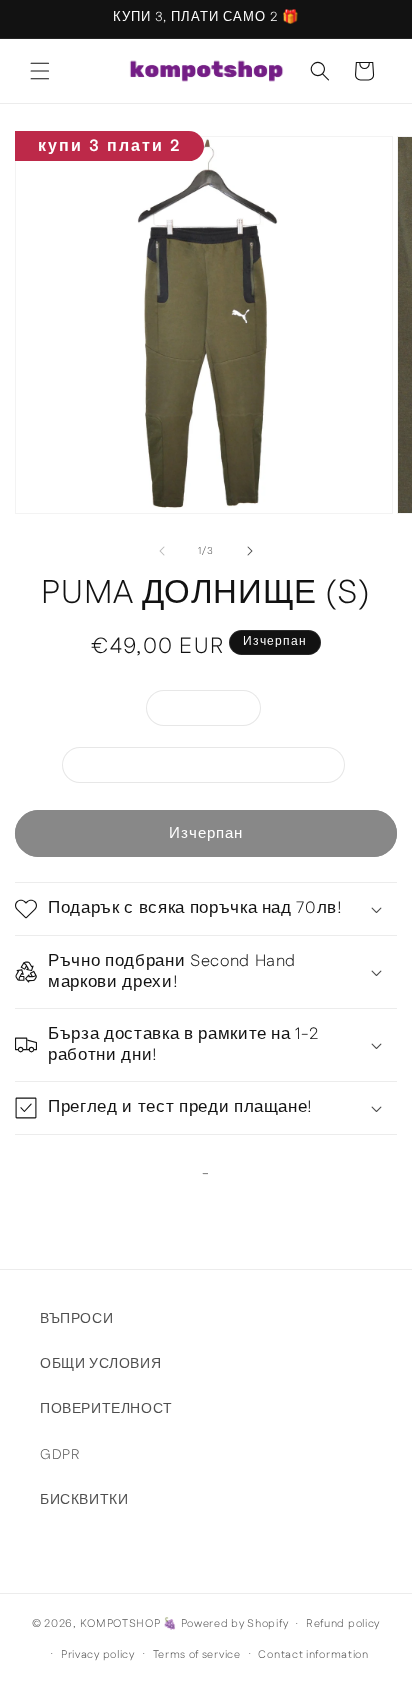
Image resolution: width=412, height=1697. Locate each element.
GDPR (59, 1455)
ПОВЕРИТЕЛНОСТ (106, 1409)
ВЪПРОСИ (76, 1319)
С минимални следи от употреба (214, 768)
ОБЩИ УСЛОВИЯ (100, 1364)
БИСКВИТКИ (84, 1500)
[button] (40, 71)
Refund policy (343, 1624)
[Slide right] (250, 551)
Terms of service (197, 1655)
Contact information (313, 1655)
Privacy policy (98, 1655)
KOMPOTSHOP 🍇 (129, 1624)
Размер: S (214, 711)
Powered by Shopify (235, 1624)
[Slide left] (162, 551)
